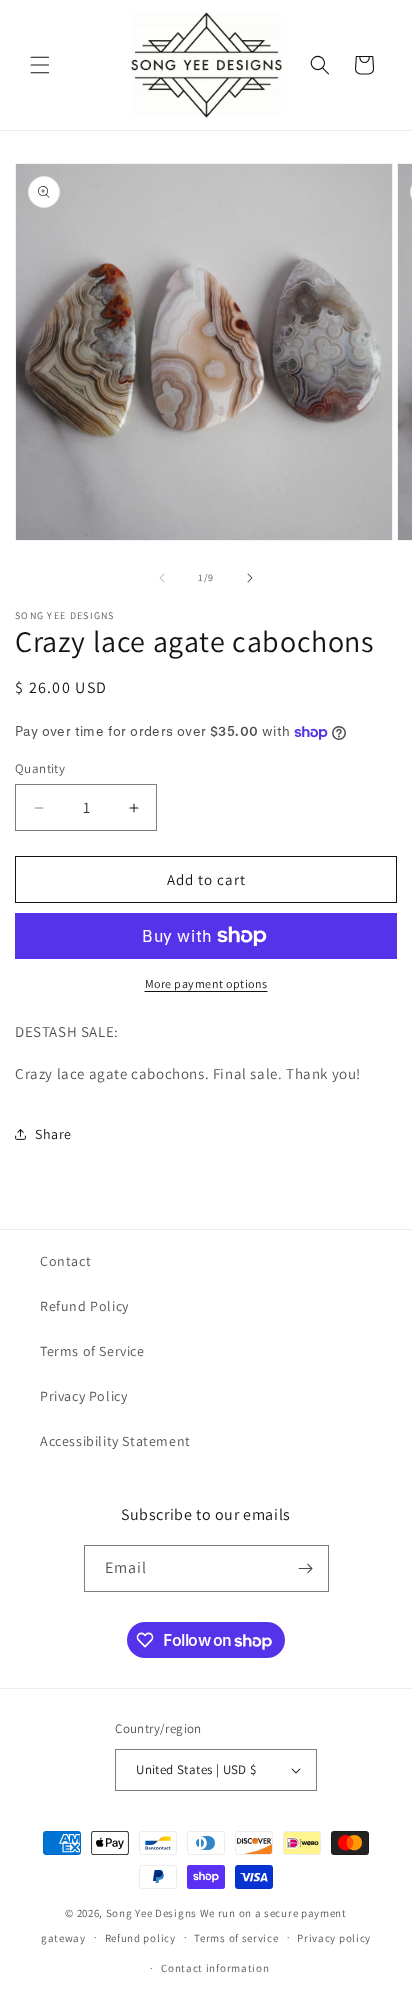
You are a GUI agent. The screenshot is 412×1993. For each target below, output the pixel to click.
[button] (40, 65)
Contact (65, 1261)
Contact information (215, 1968)
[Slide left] (162, 578)
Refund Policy (84, 1306)
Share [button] (53, 1134)
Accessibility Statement (115, 1441)
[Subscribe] (306, 1568)
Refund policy (140, 1938)
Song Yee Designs (151, 1913)
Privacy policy (334, 1938)
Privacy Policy (83, 1396)
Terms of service (236, 1938)
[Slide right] (250, 578)
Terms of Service (92, 1351)
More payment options (206, 983)
